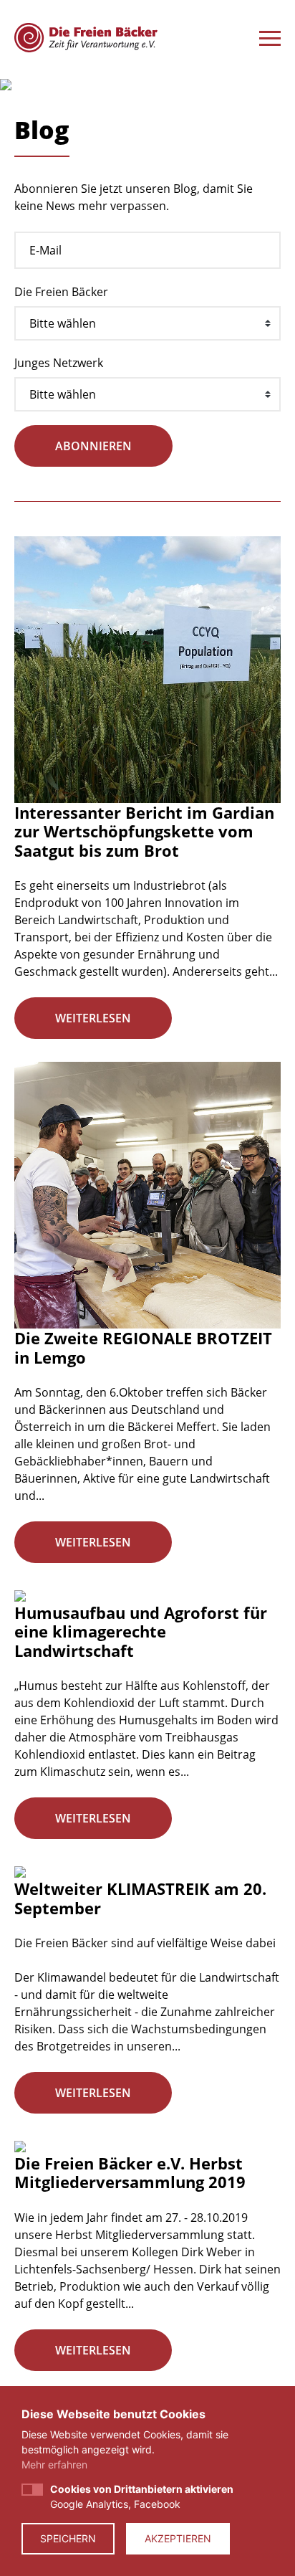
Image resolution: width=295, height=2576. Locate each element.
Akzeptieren (178, 2538)
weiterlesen (93, 1018)
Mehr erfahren (54, 2465)
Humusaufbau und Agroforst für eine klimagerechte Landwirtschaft (141, 1631)
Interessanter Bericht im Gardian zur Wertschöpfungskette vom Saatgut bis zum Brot (144, 831)
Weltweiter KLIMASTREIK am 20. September (140, 1898)
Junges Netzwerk (59, 363)
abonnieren (93, 446)
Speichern (68, 2538)
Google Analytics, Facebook (142, 2496)
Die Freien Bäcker (61, 292)
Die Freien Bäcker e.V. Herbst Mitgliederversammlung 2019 (130, 2172)
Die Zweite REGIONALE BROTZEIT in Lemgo (143, 1347)
